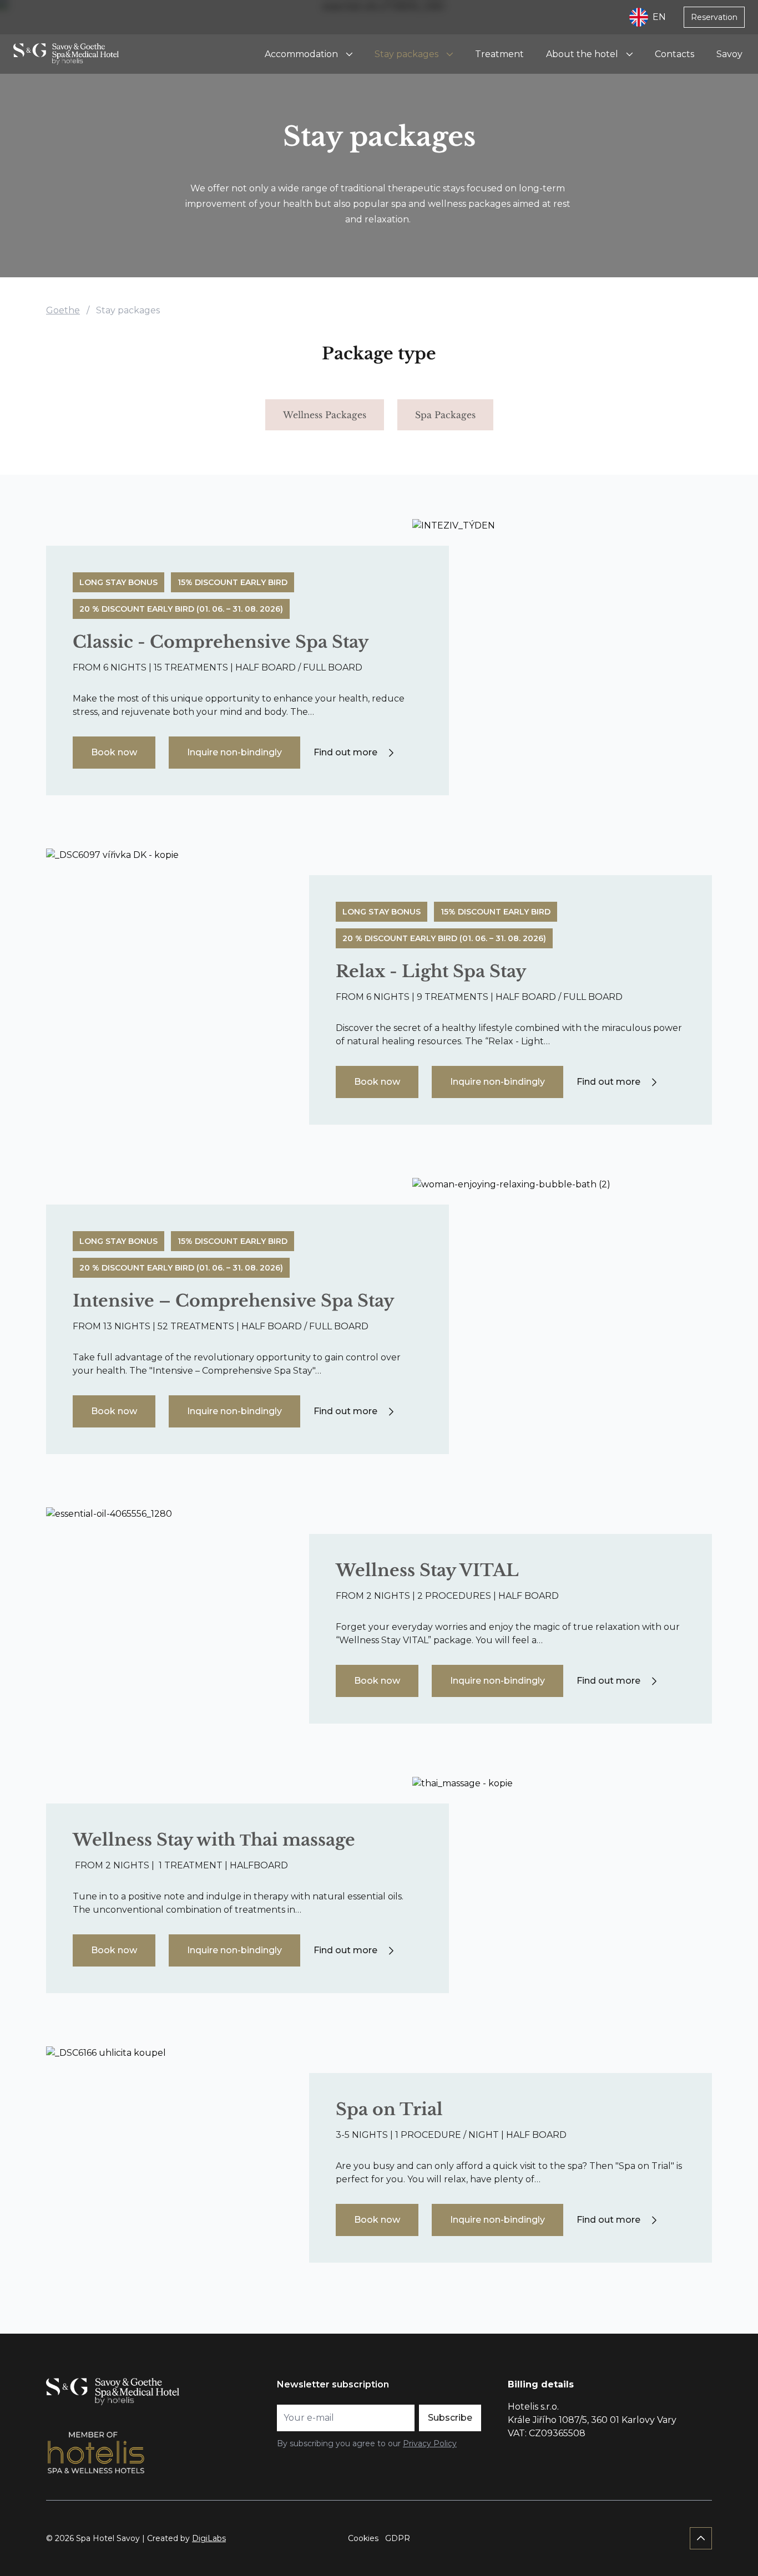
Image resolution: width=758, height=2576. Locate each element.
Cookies (363, 2538)
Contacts (674, 54)
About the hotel (582, 54)
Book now (114, 752)
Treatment (499, 54)
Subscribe (450, 2418)
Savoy (729, 54)
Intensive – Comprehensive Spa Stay (233, 1301)
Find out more (345, 752)
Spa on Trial (389, 2109)
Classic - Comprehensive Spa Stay (221, 642)
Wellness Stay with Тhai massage (214, 1840)
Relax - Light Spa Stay (431, 971)
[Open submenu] (349, 54)
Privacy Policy (430, 2443)
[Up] (701, 2538)
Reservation (714, 17)
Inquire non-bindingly (234, 752)
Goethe (63, 310)
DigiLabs (209, 2538)
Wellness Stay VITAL (427, 1570)
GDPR (398, 2538)
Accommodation (301, 54)
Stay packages (406, 54)
